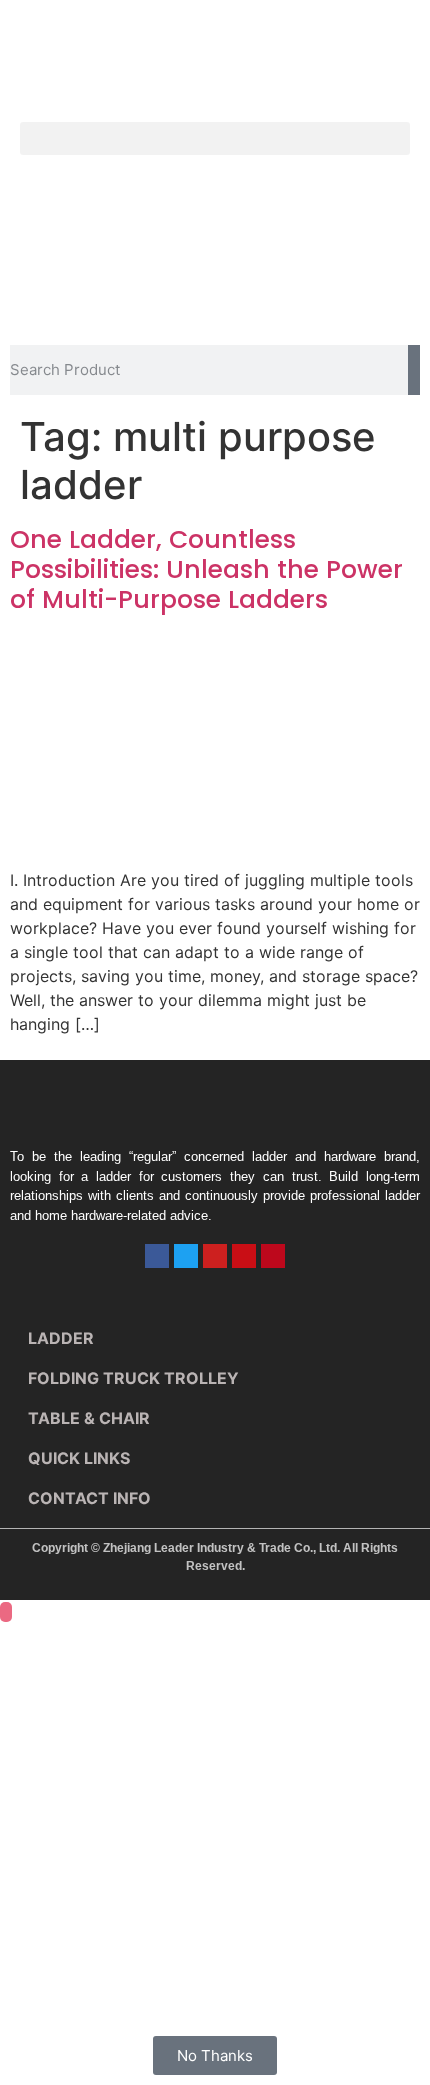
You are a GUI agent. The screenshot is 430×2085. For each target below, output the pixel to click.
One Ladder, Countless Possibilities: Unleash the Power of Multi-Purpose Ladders (206, 569)
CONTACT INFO (89, 1498)
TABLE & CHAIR (89, 1418)
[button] (215, 138)
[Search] (414, 370)
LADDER (61, 1338)
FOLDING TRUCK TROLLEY (133, 1378)
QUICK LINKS (79, 1458)
